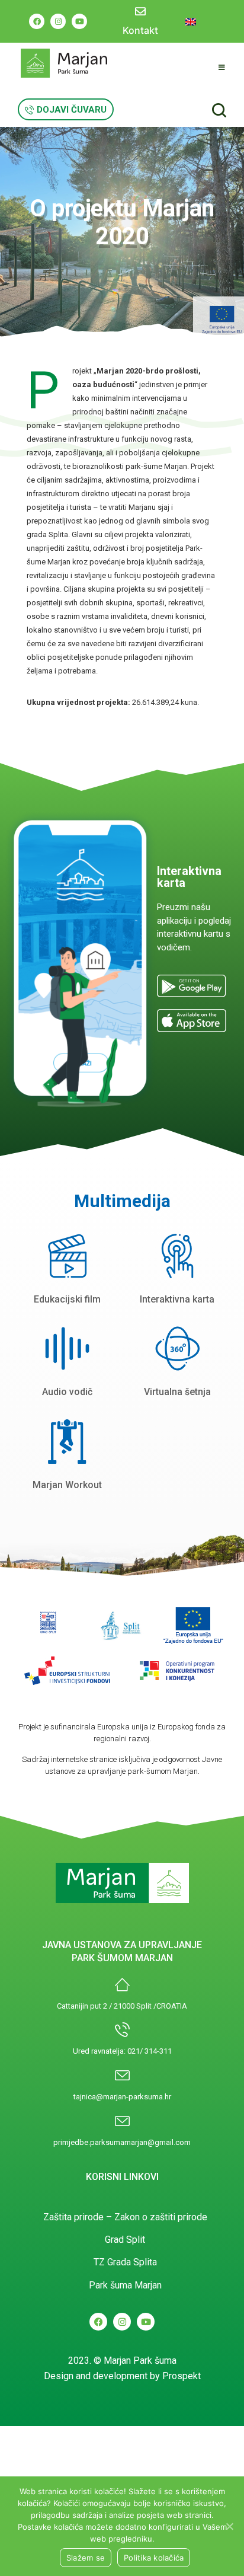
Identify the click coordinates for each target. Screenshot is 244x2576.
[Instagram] (58, 21)
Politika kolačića (154, 2558)
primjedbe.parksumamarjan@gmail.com (122, 2142)
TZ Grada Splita (125, 2262)
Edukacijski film (67, 1299)
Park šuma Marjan (125, 2285)
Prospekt (182, 2376)
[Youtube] (79, 21)
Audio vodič (67, 1392)
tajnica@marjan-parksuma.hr (122, 2097)
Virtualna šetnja (177, 1392)
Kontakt (140, 30)
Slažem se (86, 2558)
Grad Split (125, 2240)
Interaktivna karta (177, 1299)
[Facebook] (37, 21)
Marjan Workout (67, 1485)
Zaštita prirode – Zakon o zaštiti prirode (125, 2217)
